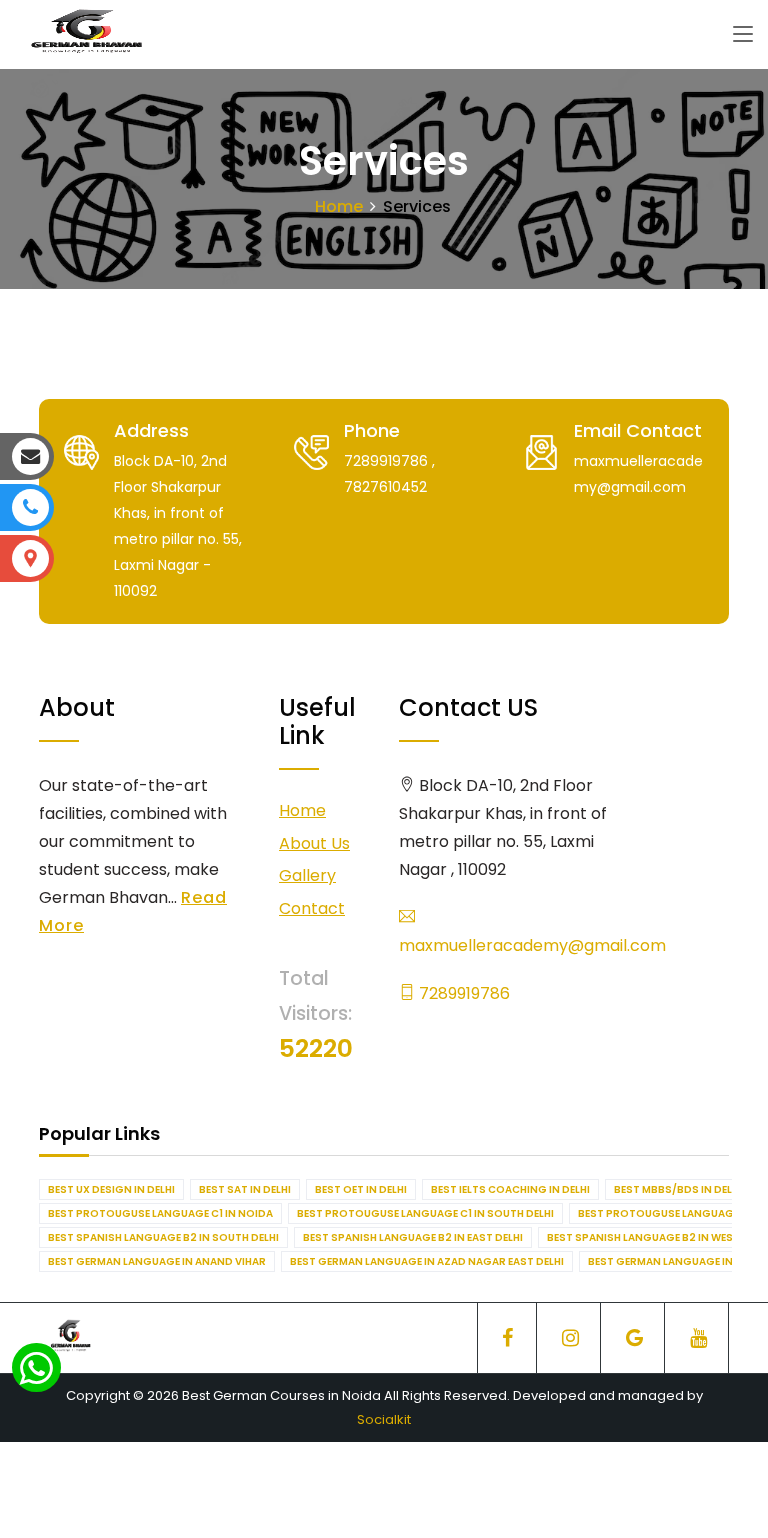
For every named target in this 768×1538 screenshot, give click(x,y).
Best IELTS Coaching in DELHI (510, 1189)
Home (339, 206)
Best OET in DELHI (361, 1189)
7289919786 (462, 993)
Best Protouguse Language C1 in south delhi (425, 1213)
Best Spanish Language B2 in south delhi (163, 1237)
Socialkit (384, 1419)
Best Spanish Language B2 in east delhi (413, 1237)
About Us (314, 843)
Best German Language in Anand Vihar (157, 1261)
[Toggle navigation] (743, 35)
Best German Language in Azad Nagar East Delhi (427, 1261)
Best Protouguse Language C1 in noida (160, 1213)
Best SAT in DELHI (245, 1189)
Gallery (307, 875)
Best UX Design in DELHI (111, 1189)
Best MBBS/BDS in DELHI (678, 1189)
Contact (312, 908)
